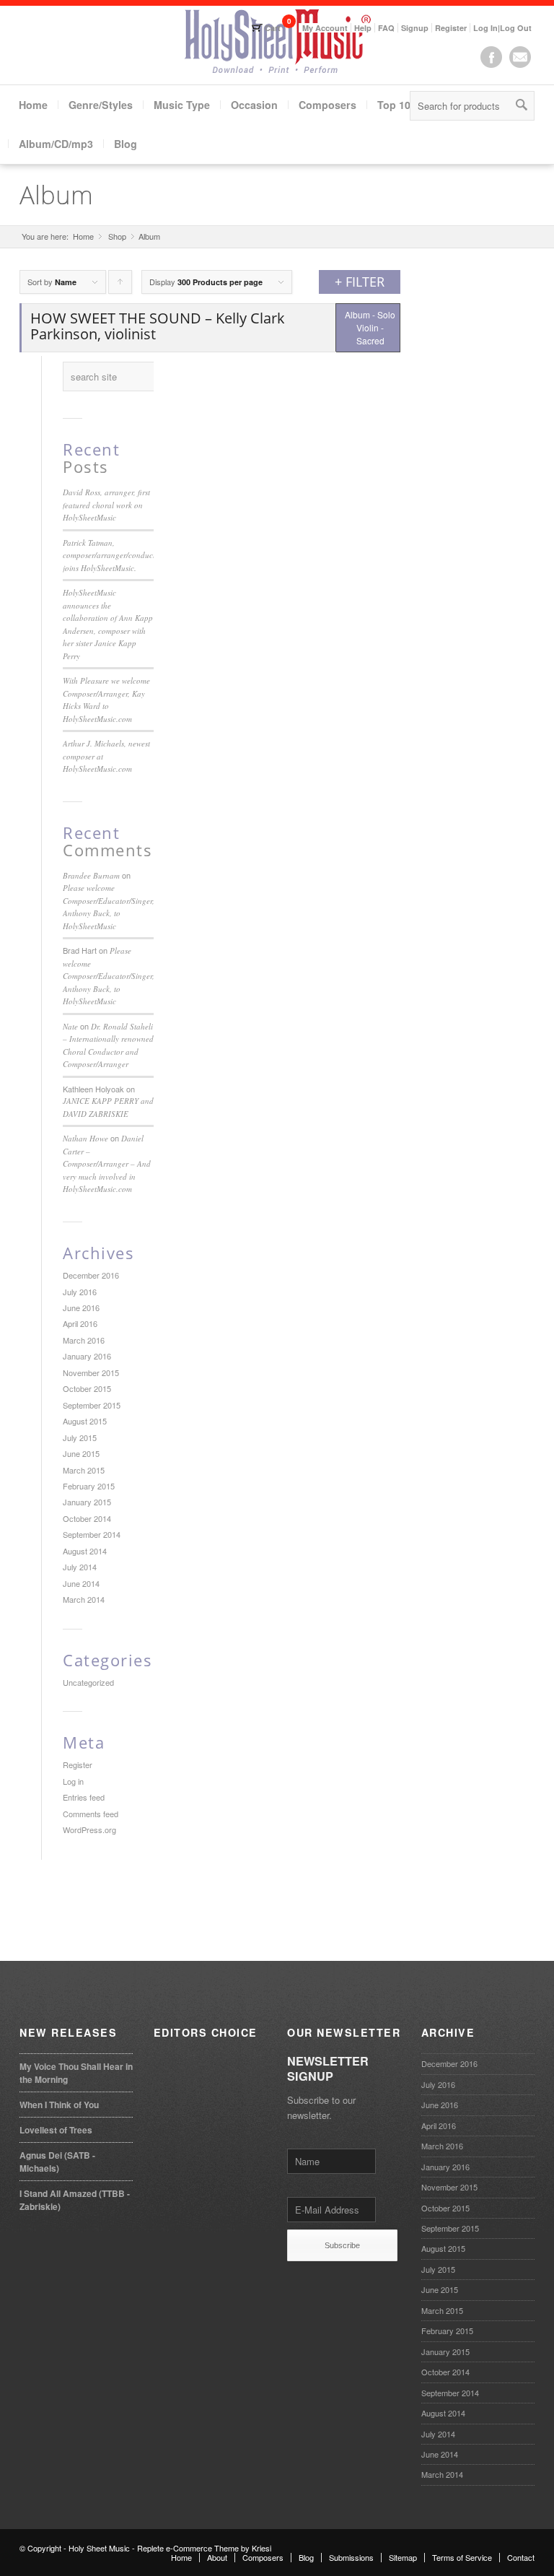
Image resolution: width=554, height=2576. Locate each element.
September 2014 (92, 1534)
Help (363, 28)
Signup (415, 28)
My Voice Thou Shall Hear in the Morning (76, 2073)
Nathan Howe (85, 1138)
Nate (70, 1026)
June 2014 (81, 1583)
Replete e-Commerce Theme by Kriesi (204, 2548)
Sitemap (403, 2557)
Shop (117, 236)
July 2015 (80, 1437)
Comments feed (91, 1814)
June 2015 (81, 1453)
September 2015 (92, 1405)
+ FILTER (360, 282)
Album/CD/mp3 (56, 144)
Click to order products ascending (120, 285)
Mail (520, 57)
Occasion (254, 105)
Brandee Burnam (91, 875)
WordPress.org (89, 1829)
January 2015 (87, 1502)
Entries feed (84, 1797)
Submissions (351, 2557)
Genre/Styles (101, 105)
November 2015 (91, 1372)
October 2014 (87, 1518)
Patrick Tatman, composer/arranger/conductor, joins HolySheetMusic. (113, 555)
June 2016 (81, 1307)
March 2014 (84, 1599)
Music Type (182, 105)
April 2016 (80, 1323)
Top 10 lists (406, 105)
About (217, 2557)
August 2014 (85, 1551)
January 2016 (87, 1356)
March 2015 (84, 1470)
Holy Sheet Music (99, 2548)
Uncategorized (88, 1682)
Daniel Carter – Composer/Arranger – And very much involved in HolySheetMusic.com (107, 1163)
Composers (327, 105)
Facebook (491, 57)
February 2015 (89, 1486)
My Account (325, 28)
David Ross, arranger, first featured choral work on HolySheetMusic (106, 505)
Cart (273, 28)
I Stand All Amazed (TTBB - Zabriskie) (75, 2200)
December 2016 (91, 1275)
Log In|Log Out (502, 28)
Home (33, 105)
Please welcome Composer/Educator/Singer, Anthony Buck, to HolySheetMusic (109, 976)
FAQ (386, 28)
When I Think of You (59, 2105)
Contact (521, 2557)
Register (451, 28)
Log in (73, 1781)
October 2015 (87, 1388)
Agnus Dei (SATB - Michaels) (57, 2162)
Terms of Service (462, 2557)
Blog (126, 144)
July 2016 (80, 1292)
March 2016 (84, 1340)
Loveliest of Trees (56, 2130)
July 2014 (80, 1567)
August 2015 (85, 1421)
